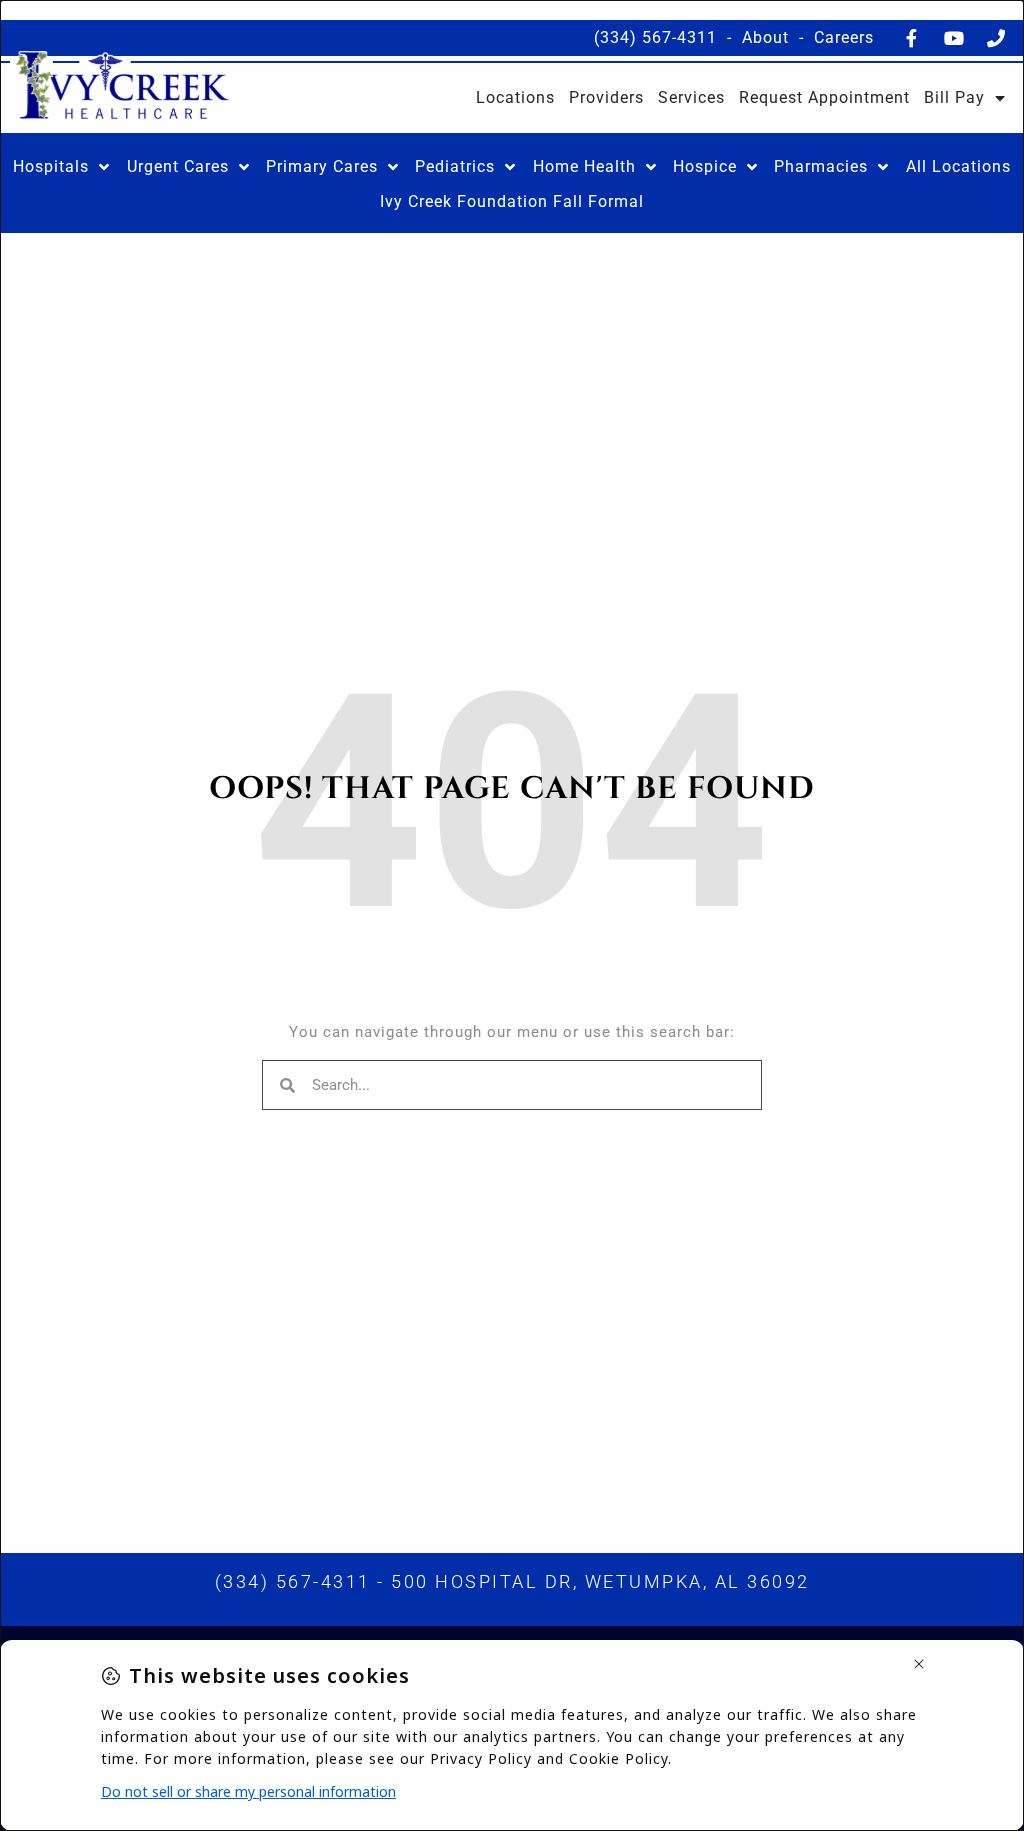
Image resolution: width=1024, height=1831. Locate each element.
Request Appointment (824, 97)
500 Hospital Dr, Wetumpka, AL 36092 (600, 1581)
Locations (515, 97)
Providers (606, 97)
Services (691, 97)
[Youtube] (954, 38)
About (765, 37)
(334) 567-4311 (655, 37)
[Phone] (996, 38)
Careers (844, 37)
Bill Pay (954, 97)
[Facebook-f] (912, 38)
